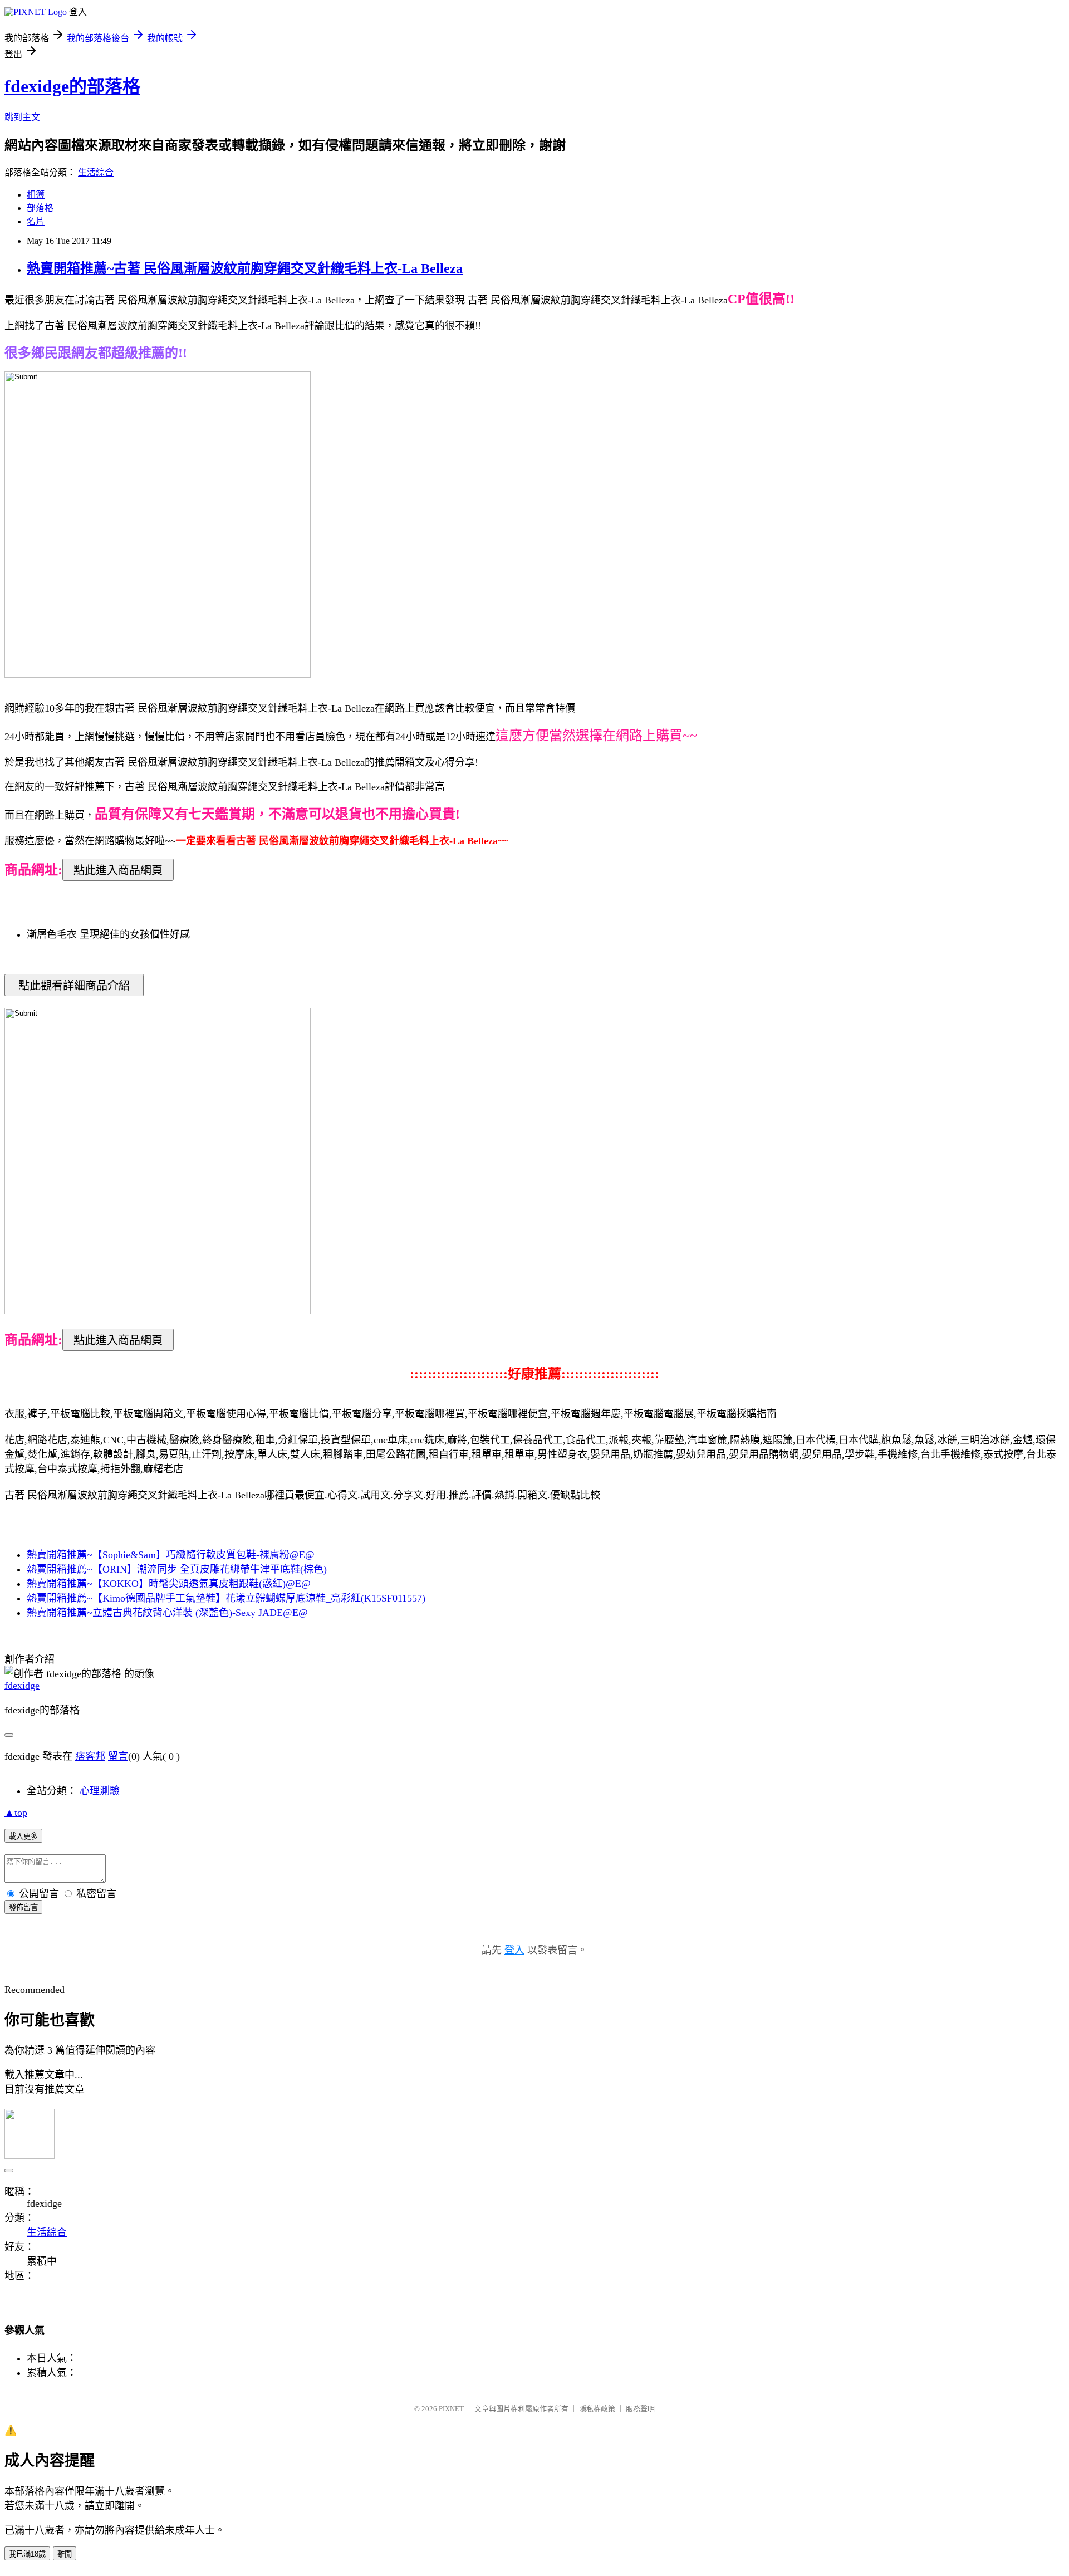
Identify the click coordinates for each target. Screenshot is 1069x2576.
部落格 (40, 208)
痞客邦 (90, 1756)
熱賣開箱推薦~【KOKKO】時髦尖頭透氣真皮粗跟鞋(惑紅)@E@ (169, 1584)
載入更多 (23, 1836)
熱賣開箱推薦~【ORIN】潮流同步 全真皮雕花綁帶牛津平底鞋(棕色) (177, 1569)
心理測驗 (100, 1791)
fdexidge (22, 1686)
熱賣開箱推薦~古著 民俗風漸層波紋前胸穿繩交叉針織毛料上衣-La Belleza (245, 268)
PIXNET (451, 2409)
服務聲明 (640, 2409)
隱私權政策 (597, 2409)
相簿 (36, 195)
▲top (16, 1813)
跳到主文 (22, 117)
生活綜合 (96, 172)
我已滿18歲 (27, 2554)
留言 (118, 1756)
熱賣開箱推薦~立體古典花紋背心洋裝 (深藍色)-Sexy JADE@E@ (167, 1613)
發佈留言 (23, 1907)
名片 (36, 221)
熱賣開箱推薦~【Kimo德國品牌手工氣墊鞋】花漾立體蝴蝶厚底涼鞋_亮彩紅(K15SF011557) (226, 1598)
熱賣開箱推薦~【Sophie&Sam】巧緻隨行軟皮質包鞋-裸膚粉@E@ (171, 1555)
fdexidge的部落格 (72, 86)
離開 (65, 2554)
